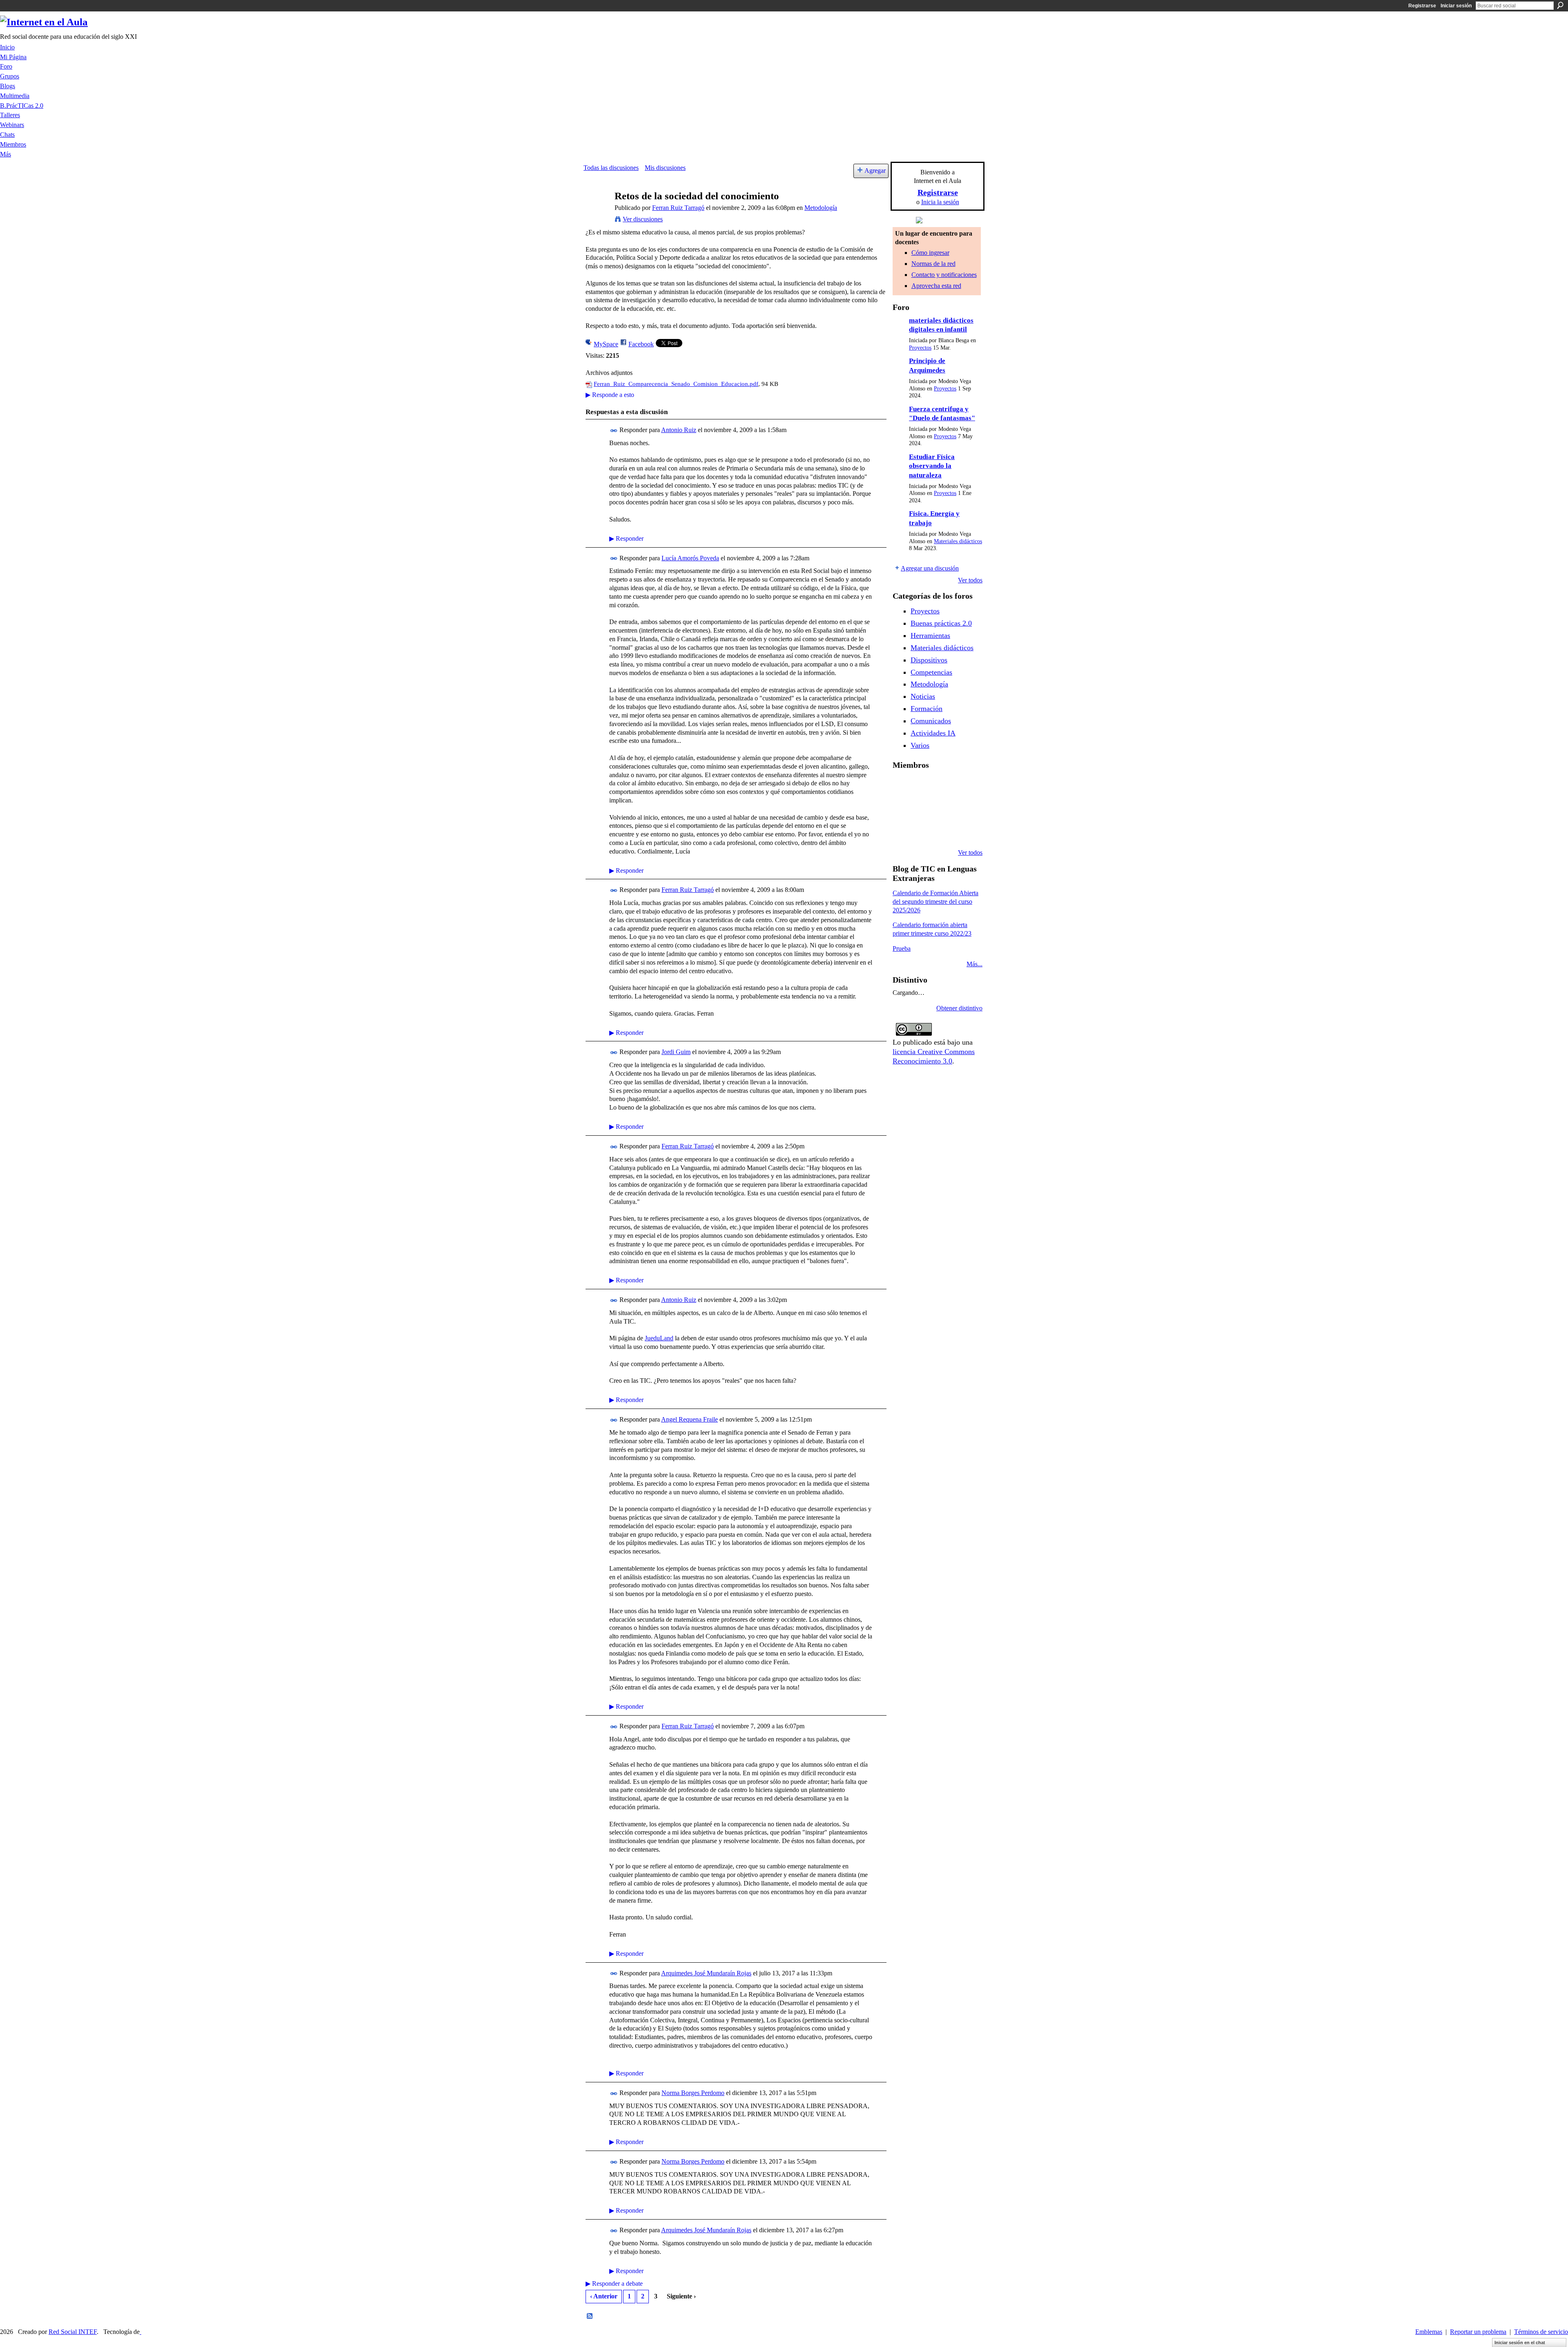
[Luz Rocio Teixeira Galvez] (965, 809)
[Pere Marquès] (902, 831)
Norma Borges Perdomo (693, 2093)
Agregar (875, 171)
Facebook (641, 344)
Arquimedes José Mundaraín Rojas (706, 1973)
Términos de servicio (1541, 2332)
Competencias (931, 672)
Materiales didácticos (958, 541)
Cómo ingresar (930, 253)
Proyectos (920, 348)
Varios (920, 745)
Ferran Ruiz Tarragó (678, 208)
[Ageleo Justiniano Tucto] (902, 787)
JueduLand (659, 1338)
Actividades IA (933, 733)
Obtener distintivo (959, 1008)
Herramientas (930, 635)
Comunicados (931, 721)
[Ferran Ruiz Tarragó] (597, 212)
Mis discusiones (665, 168)
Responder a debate (614, 2283)
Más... (974, 964)
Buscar (1560, 5)
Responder (626, 538)
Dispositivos (929, 660)
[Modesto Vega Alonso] (965, 787)
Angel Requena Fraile (689, 1419)
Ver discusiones (643, 219)
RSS (590, 2316)
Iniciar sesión (1456, 6)
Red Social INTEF (73, 2332)
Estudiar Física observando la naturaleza (932, 466)
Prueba (902, 948)
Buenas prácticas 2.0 (941, 623)
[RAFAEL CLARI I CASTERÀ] (923, 787)
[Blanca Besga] (944, 809)
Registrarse (1422, 6)
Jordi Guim (676, 1052)
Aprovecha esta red (936, 286)
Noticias (923, 696)
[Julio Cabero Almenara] (923, 831)
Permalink (614, 431)
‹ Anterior (604, 2296)
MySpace (606, 344)
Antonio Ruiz (679, 430)
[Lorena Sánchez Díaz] (902, 809)
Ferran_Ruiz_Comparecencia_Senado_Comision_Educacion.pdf (676, 384)
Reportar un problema (1478, 2332)
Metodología (821, 208)
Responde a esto (610, 395)
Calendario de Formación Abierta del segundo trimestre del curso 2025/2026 (935, 902)
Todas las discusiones (611, 168)
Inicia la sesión (940, 202)
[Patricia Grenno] (944, 831)
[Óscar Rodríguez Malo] (944, 787)
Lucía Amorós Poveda (690, 558)
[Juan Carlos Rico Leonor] (923, 809)
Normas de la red (933, 264)
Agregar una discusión (930, 568)
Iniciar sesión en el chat (1520, 2343)
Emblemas (1429, 2332)
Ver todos (970, 580)
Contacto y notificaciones (944, 275)
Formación (927, 709)
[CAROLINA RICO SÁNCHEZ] (965, 831)
